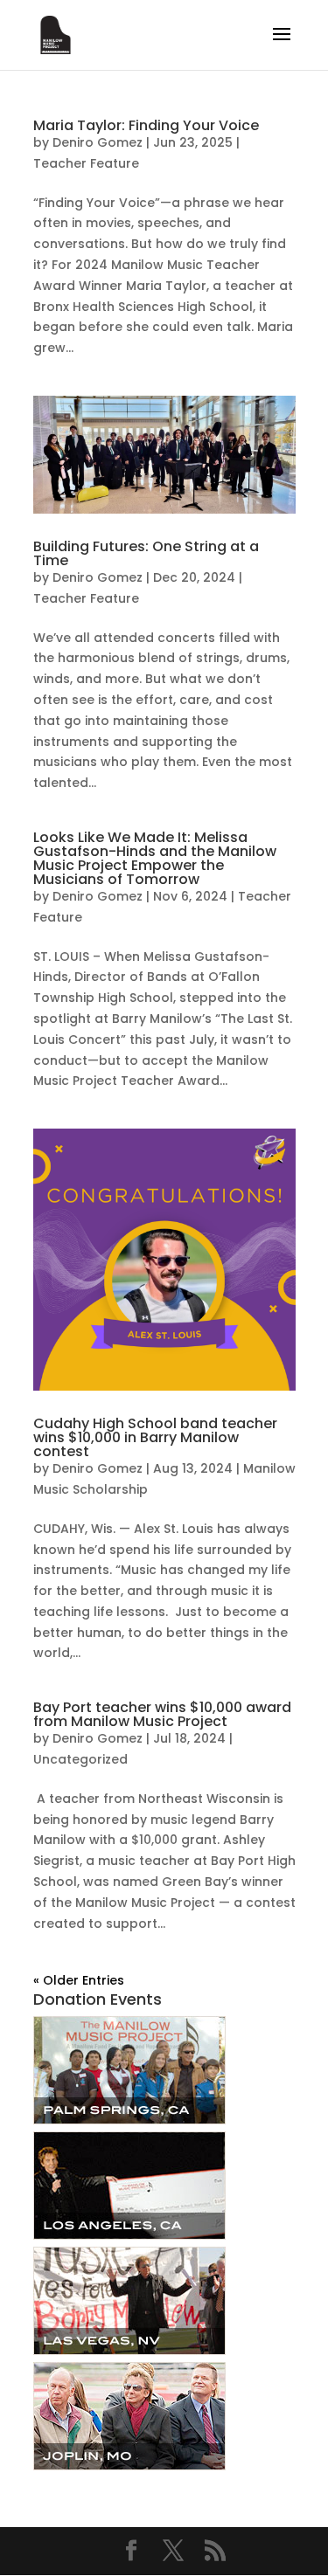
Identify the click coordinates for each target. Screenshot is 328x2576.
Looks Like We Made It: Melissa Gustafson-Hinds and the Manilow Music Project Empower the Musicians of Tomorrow (155, 858)
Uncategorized (80, 1759)
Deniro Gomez (98, 142)
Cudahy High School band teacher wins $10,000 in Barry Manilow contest (155, 1437)
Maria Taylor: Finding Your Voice (146, 125)
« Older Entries (79, 1980)
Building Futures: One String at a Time (146, 553)
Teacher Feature (86, 163)
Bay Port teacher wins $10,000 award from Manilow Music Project (162, 1714)
